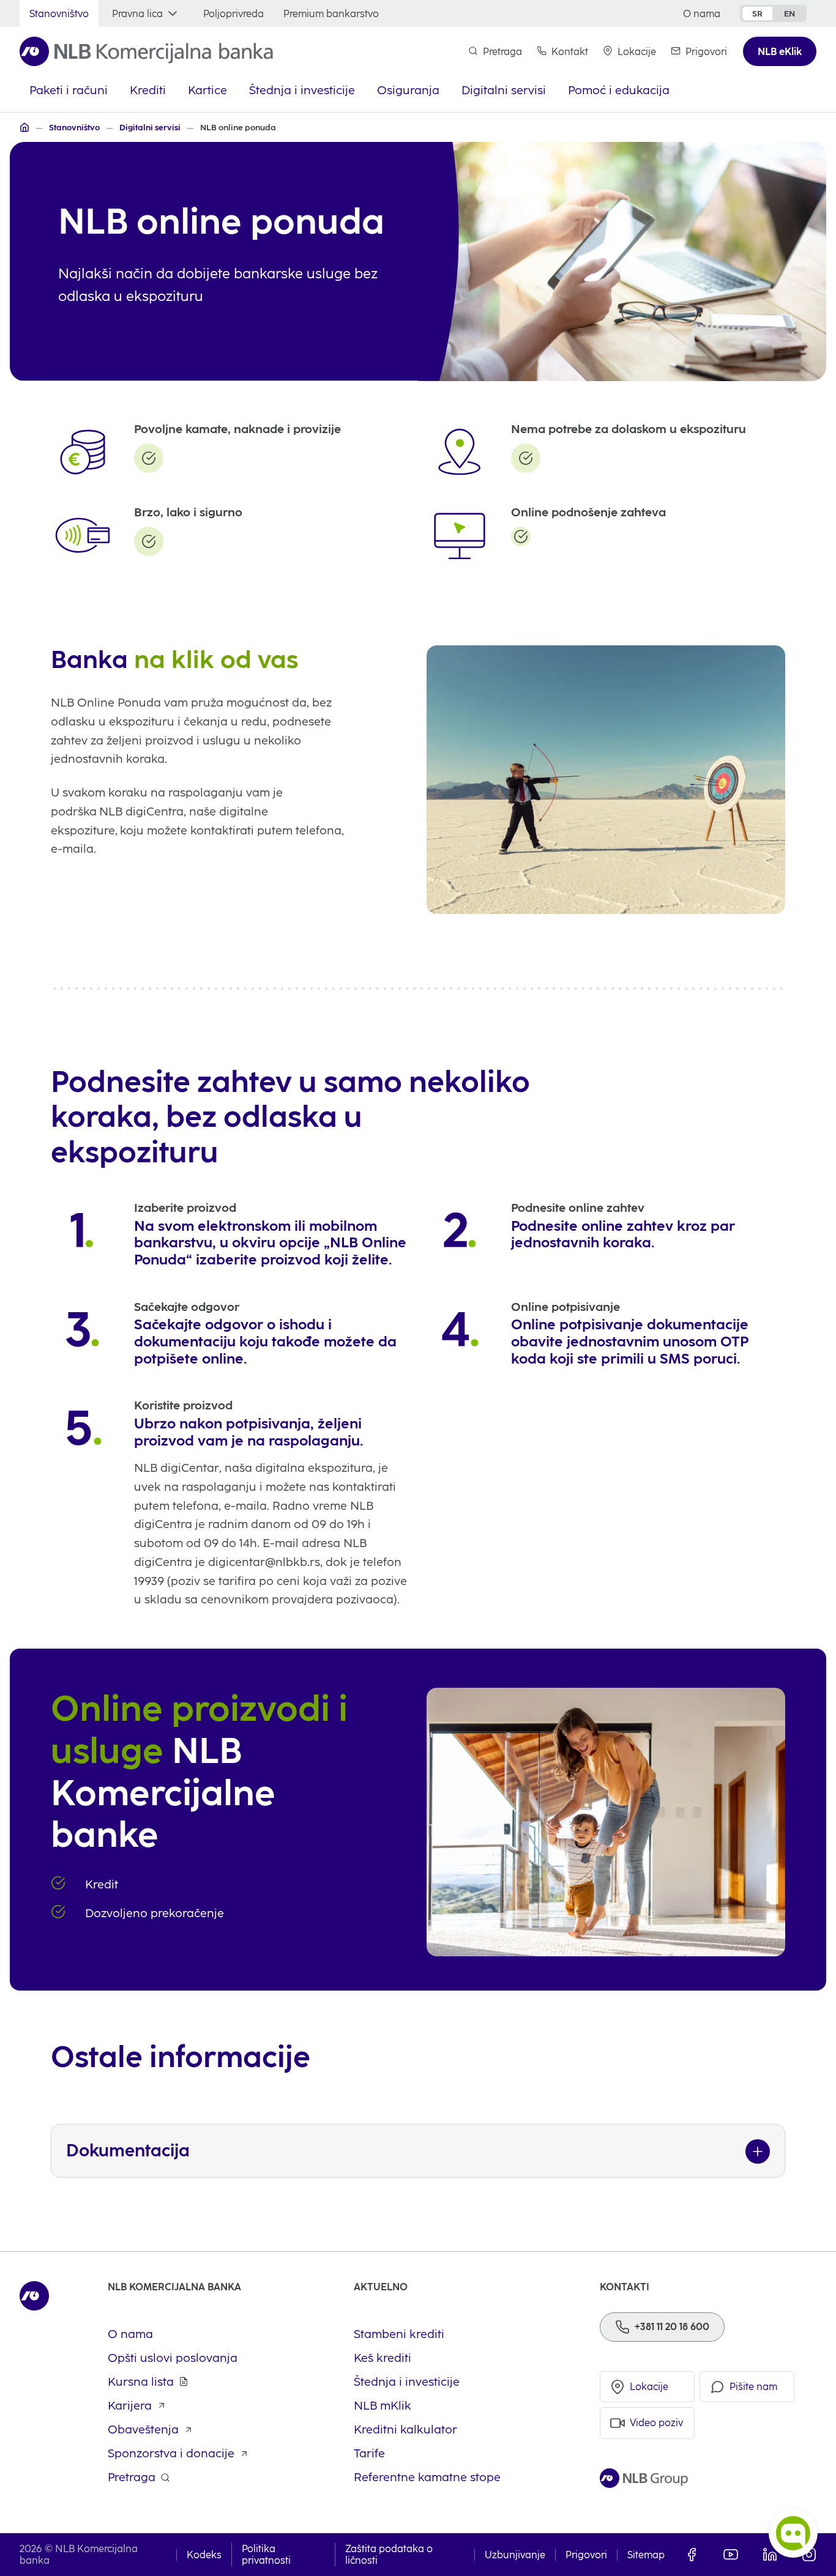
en (789, 13)
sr (757, 13)
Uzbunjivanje (515, 2555)
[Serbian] (24, 127)
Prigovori (586, 2555)
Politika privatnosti (266, 2555)
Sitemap (646, 2555)
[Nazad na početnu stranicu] (146, 51)
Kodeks (204, 2555)
